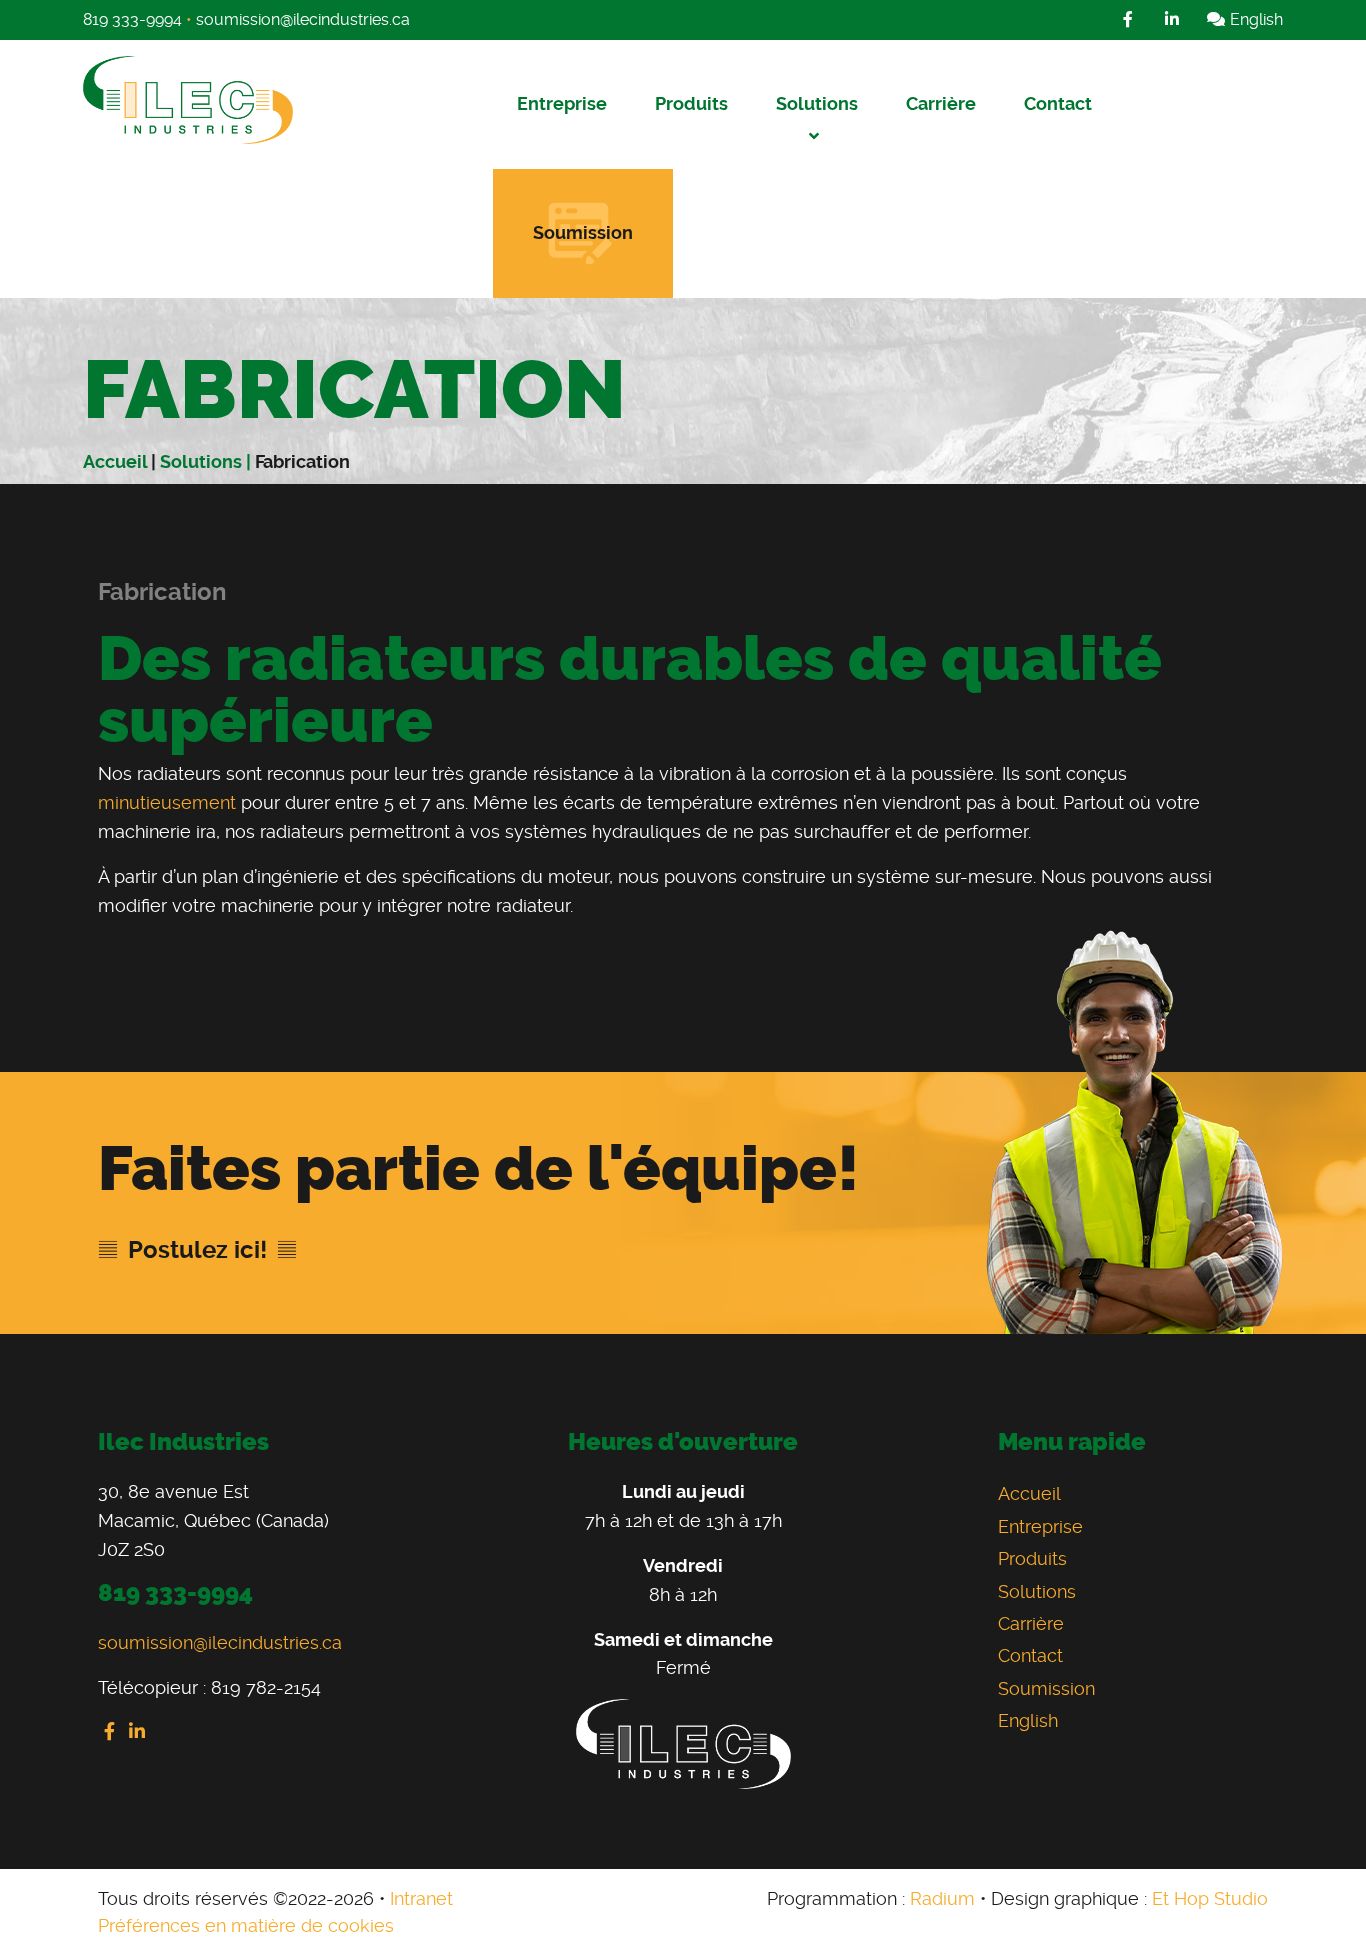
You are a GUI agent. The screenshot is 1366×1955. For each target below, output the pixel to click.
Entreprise (562, 103)
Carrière (941, 103)
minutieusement (167, 802)
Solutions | (207, 461)
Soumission (583, 232)
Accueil (115, 461)
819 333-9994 (132, 19)
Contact (1058, 103)
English (1254, 19)
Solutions (817, 103)
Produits (691, 103)
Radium (942, 1898)
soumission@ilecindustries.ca (303, 19)
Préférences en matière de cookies (246, 1925)
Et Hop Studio (1210, 1898)
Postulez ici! (197, 1250)
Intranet (421, 1898)
